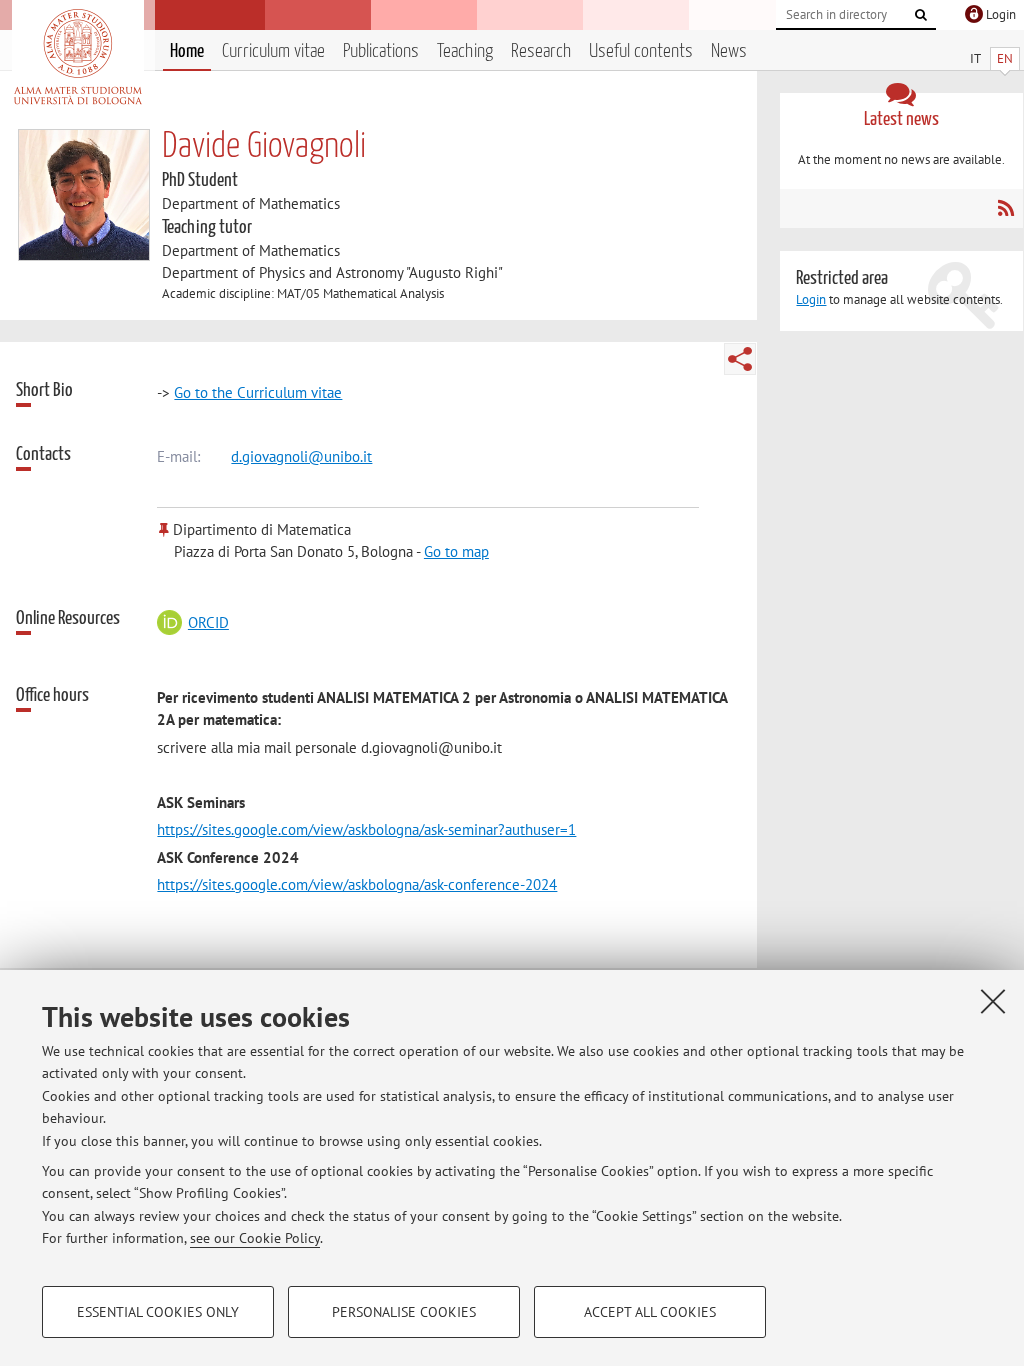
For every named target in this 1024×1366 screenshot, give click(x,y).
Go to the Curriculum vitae (258, 392)
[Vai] (921, 15)
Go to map (456, 551)
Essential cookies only (158, 1312)
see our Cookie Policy (255, 1238)
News (729, 51)
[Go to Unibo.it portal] (77, 57)
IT (975, 58)
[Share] (740, 359)
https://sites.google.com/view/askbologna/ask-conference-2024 (357, 884)
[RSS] (1005, 208)
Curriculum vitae (273, 51)
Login (811, 299)
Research (541, 51)
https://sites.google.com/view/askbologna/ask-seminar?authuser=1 (366, 829)
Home (187, 51)
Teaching (465, 51)
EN (1005, 58)
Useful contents (641, 51)
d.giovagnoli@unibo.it (301, 456)
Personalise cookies (404, 1312)
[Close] (993, 1001)
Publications (381, 51)
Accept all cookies (650, 1312)
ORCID (208, 622)
